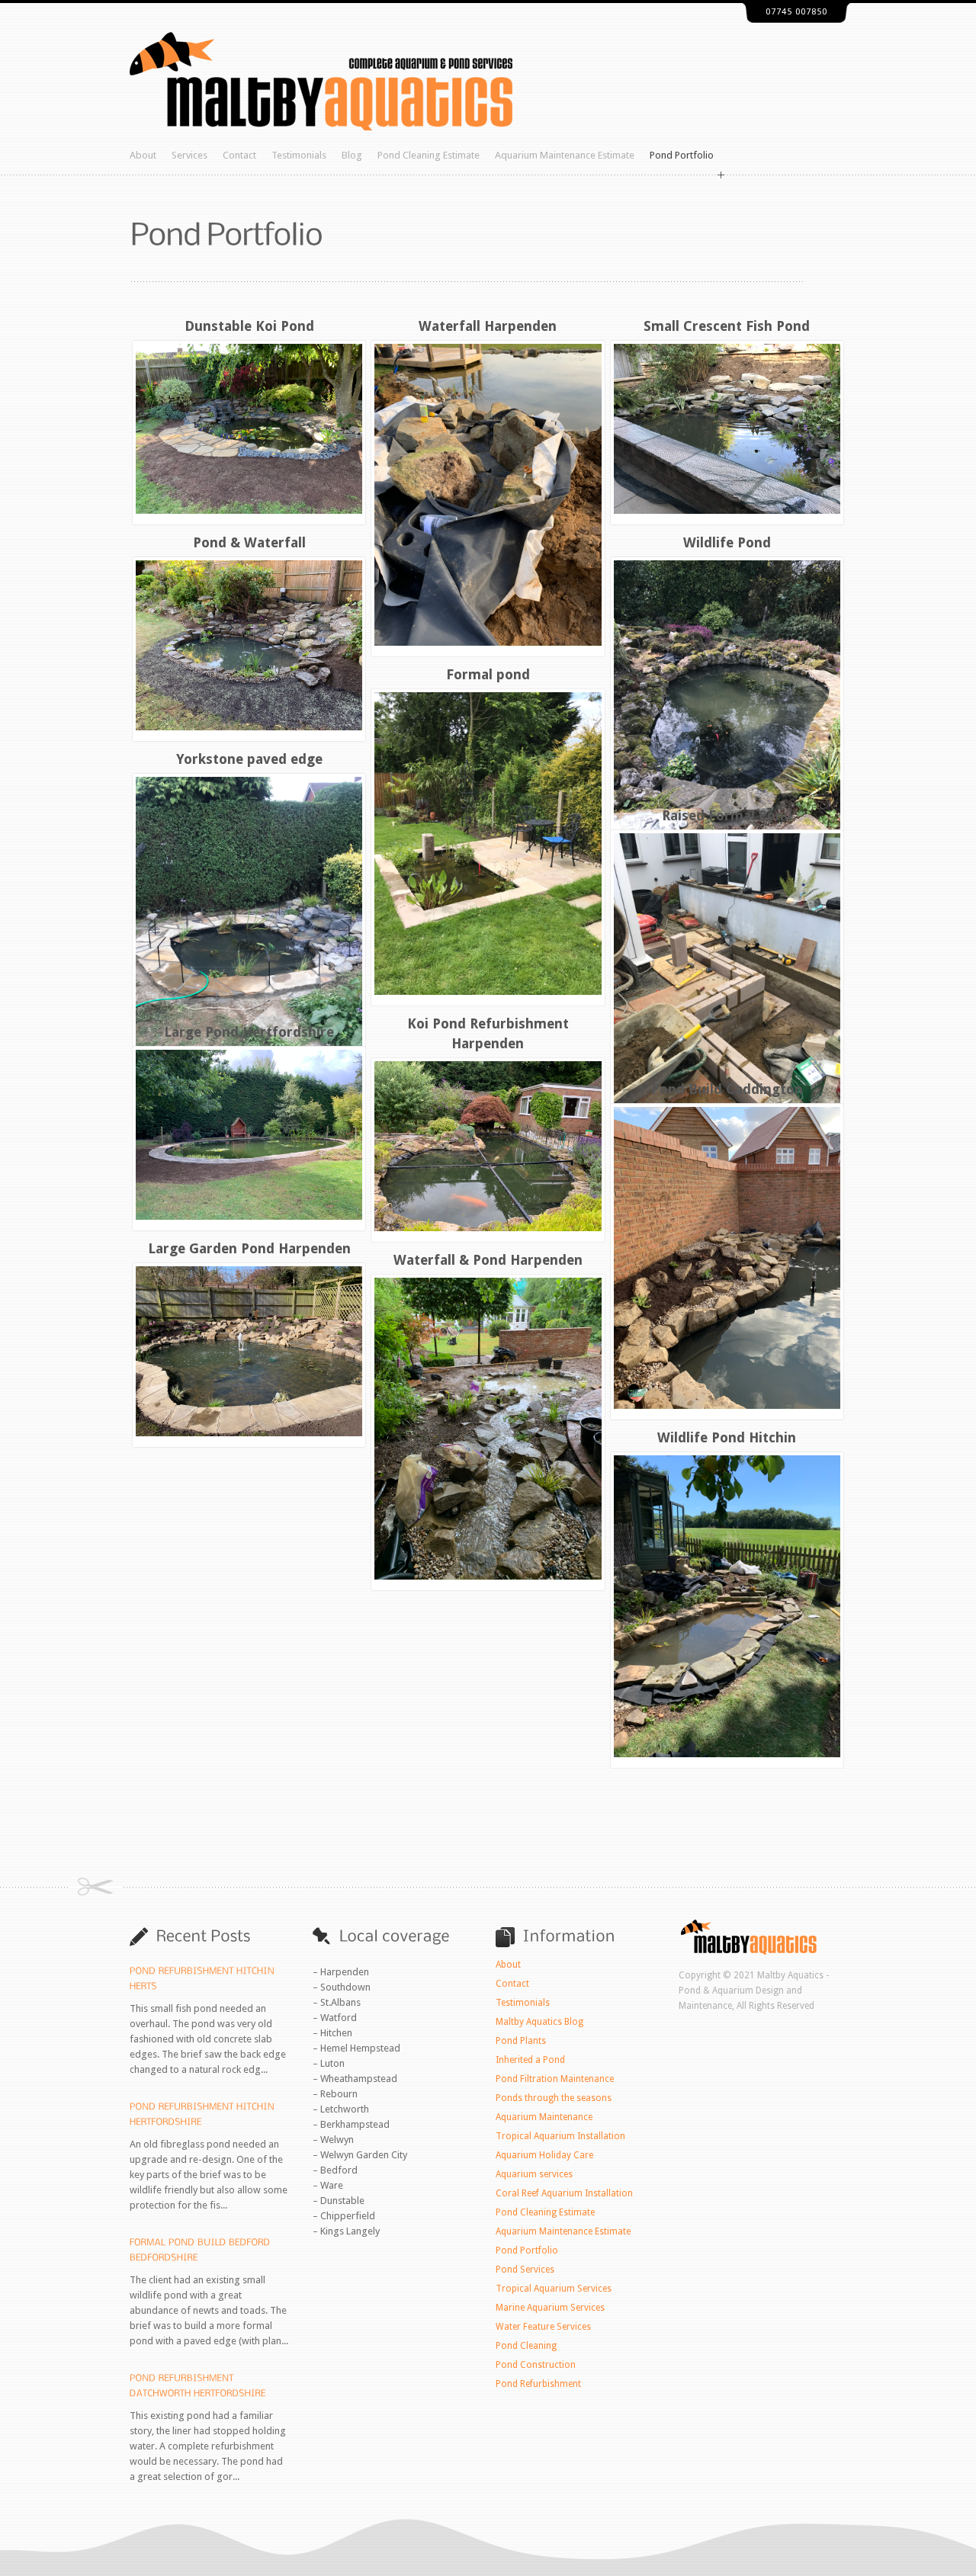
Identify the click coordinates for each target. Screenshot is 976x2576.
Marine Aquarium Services (550, 2308)
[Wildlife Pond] (727, 711)
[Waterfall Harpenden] (488, 495)
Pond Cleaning (526, 2346)
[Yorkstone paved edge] (249, 928)
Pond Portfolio (682, 155)
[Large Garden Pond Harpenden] (249, 1351)
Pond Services (525, 2270)
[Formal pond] (488, 843)
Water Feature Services (543, 2327)
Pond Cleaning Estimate (429, 155)
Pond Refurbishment (538, 2384)
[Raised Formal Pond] (727, 984)
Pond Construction (536, 2365)
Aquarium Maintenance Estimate (565, 155)
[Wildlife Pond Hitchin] (727, 1606)
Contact (239, 155)
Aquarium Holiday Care (544, 2155)
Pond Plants (521, 2041)
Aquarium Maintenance (544, 2117)
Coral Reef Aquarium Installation (564, 2193)
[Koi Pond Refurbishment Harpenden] (488, 1146)
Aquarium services (534, 2174)
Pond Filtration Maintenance (555, 2079)
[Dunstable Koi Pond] (249, 429)
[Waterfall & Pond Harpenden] (488, 1429)
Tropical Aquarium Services (554, 2289)
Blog (352, 155)
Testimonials (299, 155)
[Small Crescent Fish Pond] (727, 429)
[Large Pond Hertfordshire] (249, 1135)
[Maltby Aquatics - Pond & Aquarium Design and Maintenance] (321, 127)
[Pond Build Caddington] (727, 1258)
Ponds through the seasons (554, 2098)
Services (189, 155)
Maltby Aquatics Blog (539, 2022)
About (143, 155)
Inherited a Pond (530, 2060)
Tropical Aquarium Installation (560, 2136)
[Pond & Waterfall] (249, 645)
